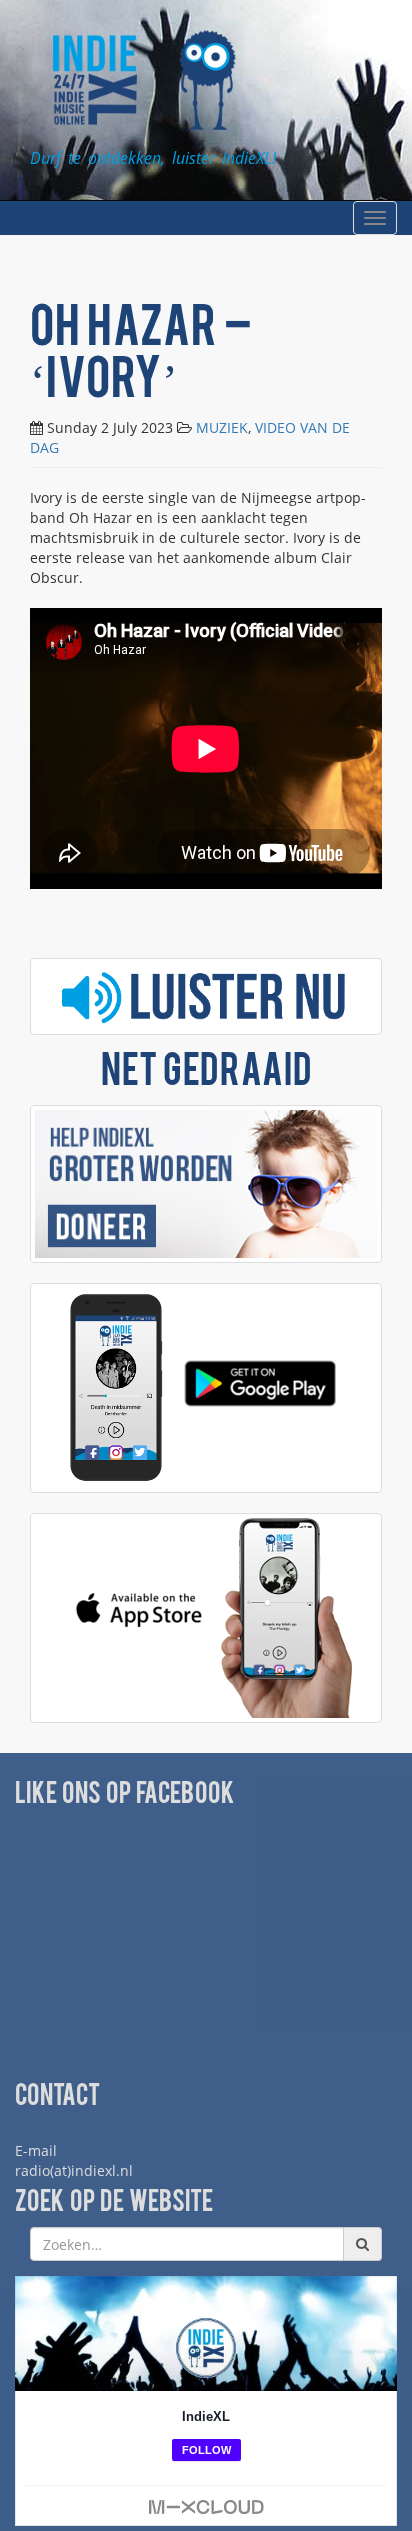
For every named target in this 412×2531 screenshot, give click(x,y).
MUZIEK (222, 427)
